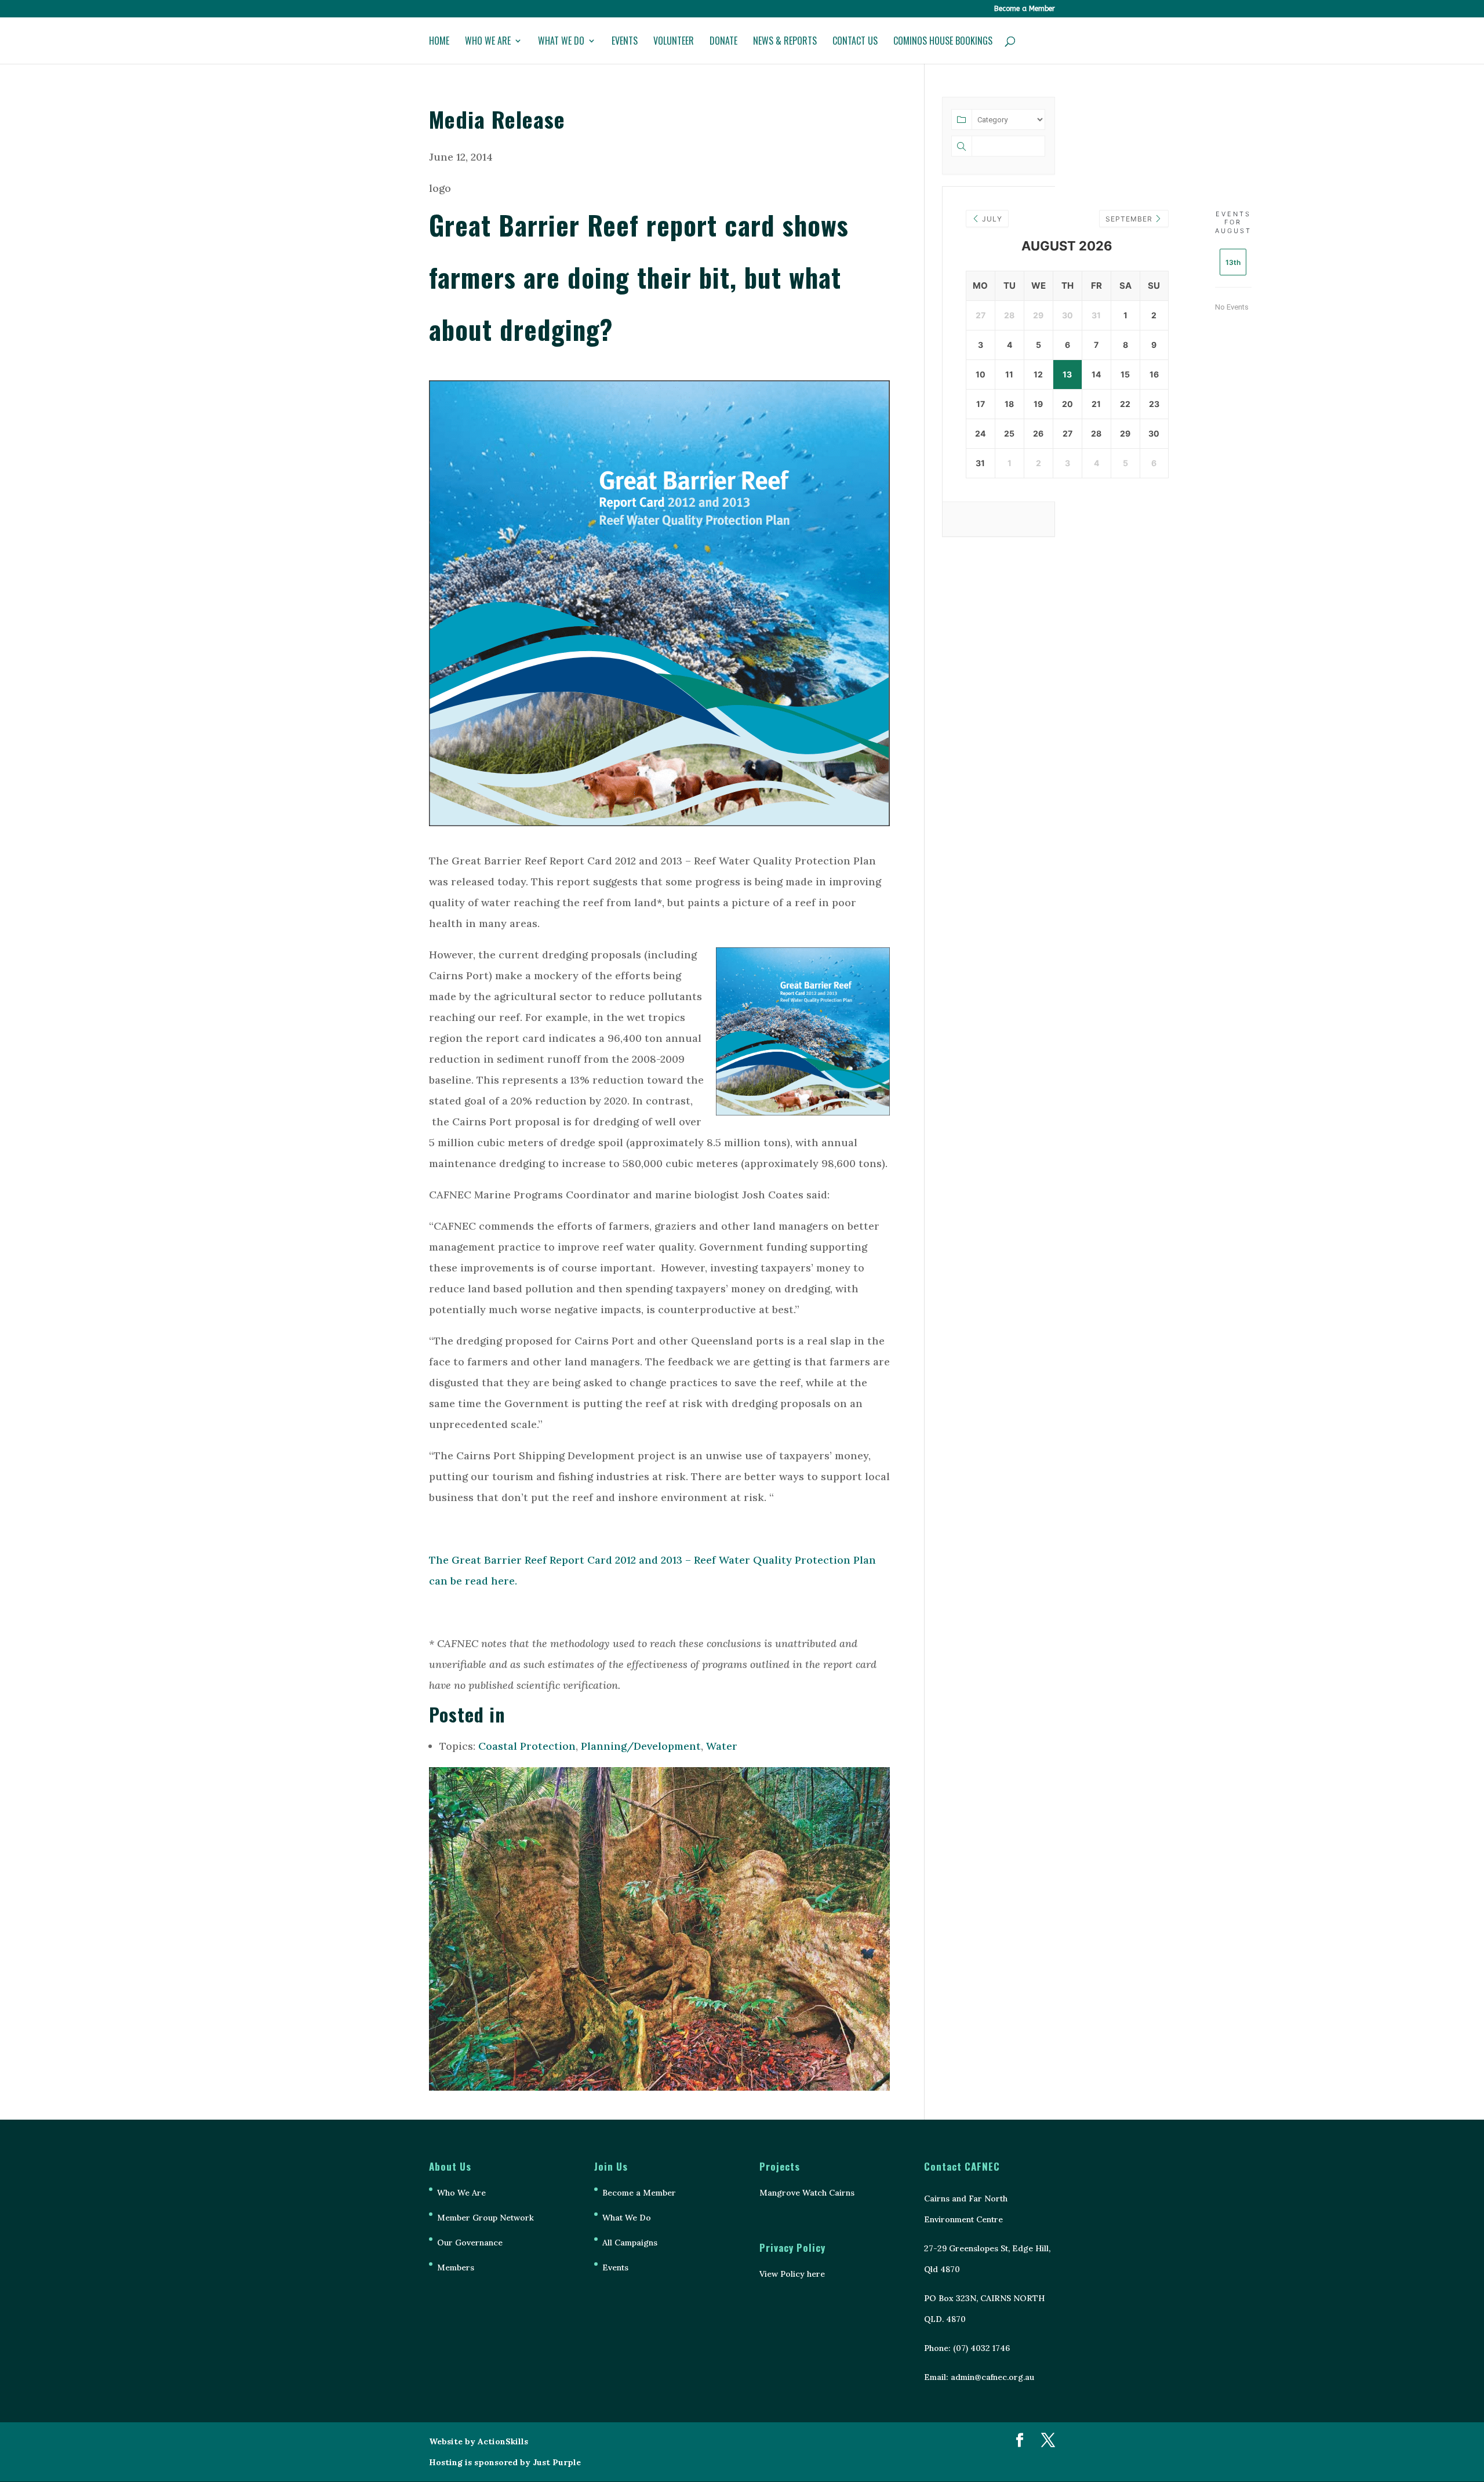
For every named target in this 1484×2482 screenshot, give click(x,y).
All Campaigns (630, 2243)
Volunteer (674, 42)
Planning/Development (641, 1746)
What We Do (561, 42)
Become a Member (1025, 9)
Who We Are (488, 42)
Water (722, 1746)
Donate (723, 42)
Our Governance (470, 2243)
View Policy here (792, 2274)
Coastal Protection (527, 1746)
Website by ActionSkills (479, 2441)
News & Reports (785, 42)
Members (456, 2267)
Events (625, 42)
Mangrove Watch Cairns (807, 2193)
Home (439, 42)
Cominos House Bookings (943, 42)
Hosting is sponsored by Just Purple (505, 2462)
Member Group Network (485, 2218)
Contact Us (855, 42)
